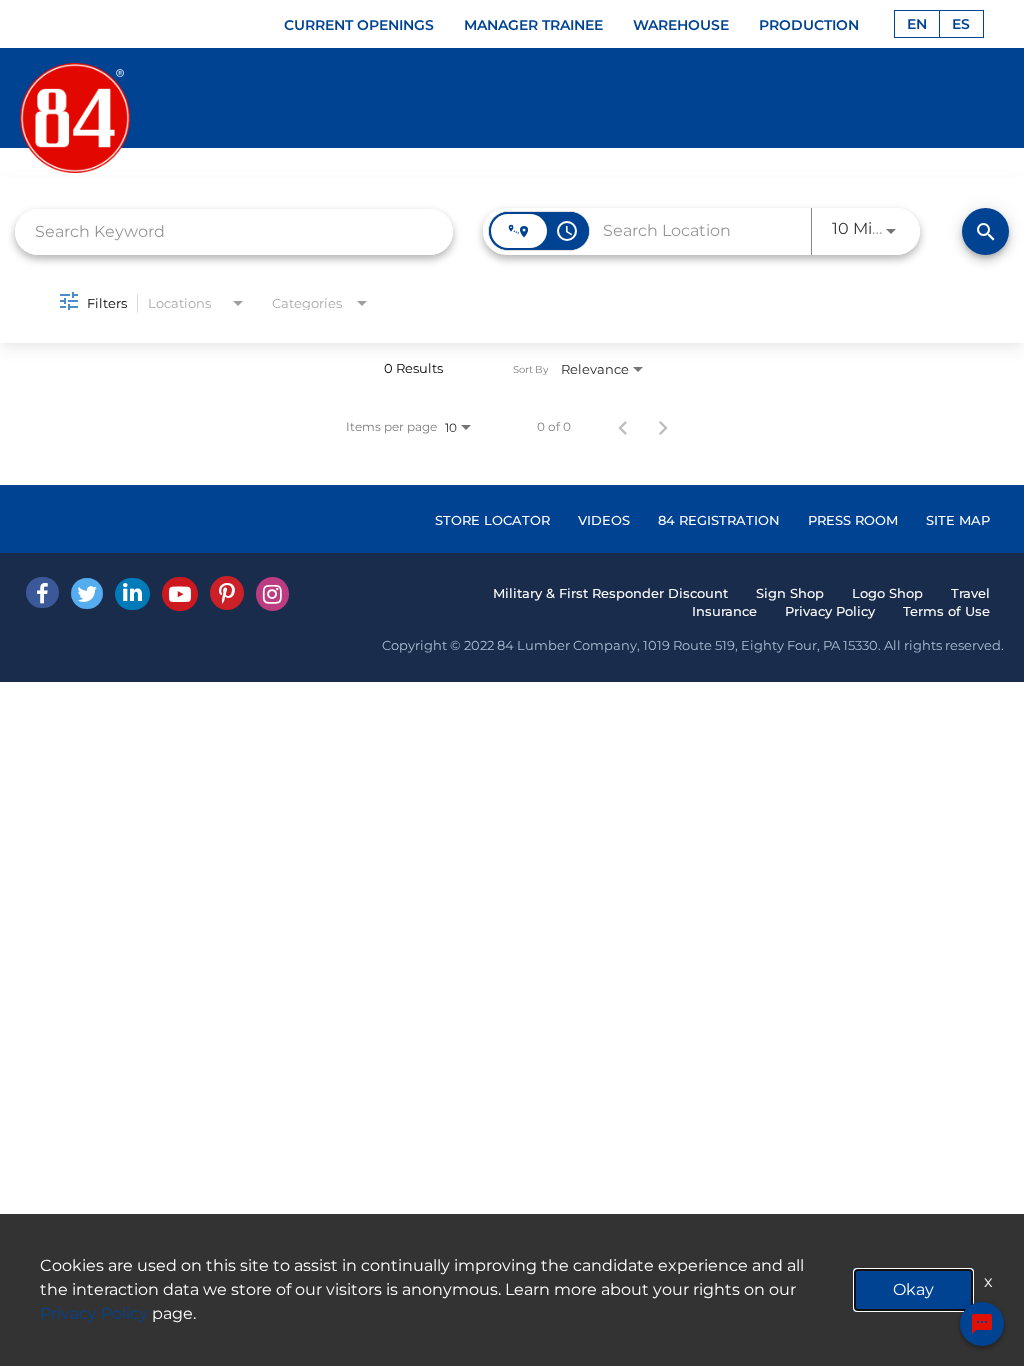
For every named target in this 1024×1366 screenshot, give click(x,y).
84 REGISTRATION (719, 520)
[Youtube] (180, 594)
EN (917, 24)
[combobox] (234, 231)
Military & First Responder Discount (610, 593)
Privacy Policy (830, 611)
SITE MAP (958, 520)
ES (961, 24)
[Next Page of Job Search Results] (663, 427)
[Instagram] (272, 594)
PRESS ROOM (853, 520)
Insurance (724, 611)
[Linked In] (132, 594)
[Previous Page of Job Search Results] (623, 427)
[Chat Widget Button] (982, 1324)
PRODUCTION (809, 25)
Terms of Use (946, 611)
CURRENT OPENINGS (359, 25)
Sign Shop (790, 593)
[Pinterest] (227, 593)
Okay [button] (913, 1289)
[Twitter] (87, 593)
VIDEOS (604, 520)
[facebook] (42, 592)
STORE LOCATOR (492, 520)
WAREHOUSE (681, 25)
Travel (970, 593)
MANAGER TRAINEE (533, 25)
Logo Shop (887, 593)
